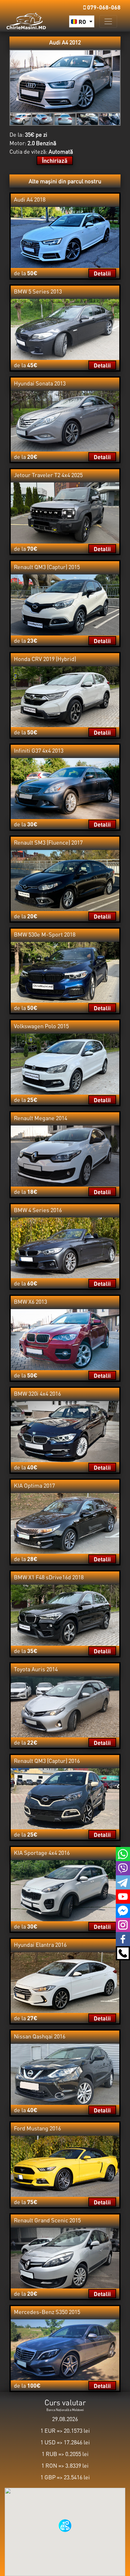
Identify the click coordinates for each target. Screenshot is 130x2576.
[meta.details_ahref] (65, 237)
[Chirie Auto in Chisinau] (26, 20)
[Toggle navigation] (108, 21)
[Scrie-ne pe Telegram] (123, 1882)
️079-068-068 (103, 7)
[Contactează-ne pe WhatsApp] (123, 1853)
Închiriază (55, 160)
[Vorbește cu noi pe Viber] (123, 1867)
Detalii (102, 273)
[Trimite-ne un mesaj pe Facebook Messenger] (123, 1910)
